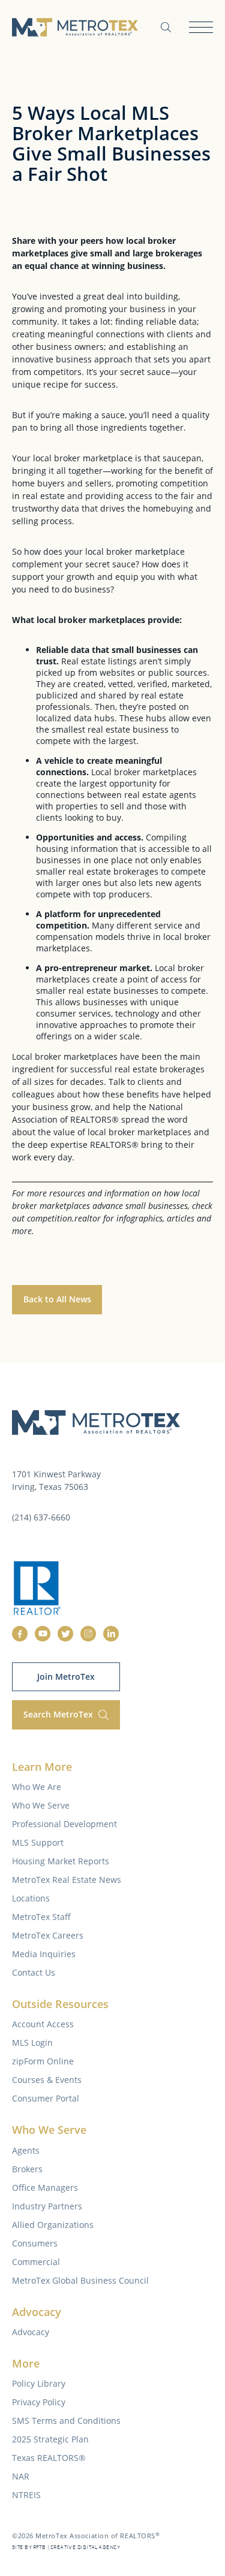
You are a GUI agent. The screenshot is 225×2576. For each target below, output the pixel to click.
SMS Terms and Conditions (66, 2421)
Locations (31, 1898)
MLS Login (32, 2043)
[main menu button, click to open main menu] (201, 27)
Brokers (27, 2169)
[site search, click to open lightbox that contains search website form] (166, 27)
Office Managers (45, 2188)
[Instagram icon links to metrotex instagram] (88, 1634)
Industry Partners (47, 2206)
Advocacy (31, 2332)
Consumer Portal (46, 2098)
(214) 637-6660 (41, 1517)
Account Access (43, 2024)
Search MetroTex (59, 1714)
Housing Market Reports (61, 1861)
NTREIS (26, 2495)
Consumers (35, 2243)
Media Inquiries (44, 1954)
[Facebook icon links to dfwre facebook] (20, 1634)
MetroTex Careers (48, 1935)
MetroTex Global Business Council (80, 2280)
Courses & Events (47, 2080)
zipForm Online (43, 2061)
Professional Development (64, 1824)
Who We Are (37, 1787)
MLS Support (38, 1842)
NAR (21, 2476)
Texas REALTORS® (49, 2458)
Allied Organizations (53, 2225)
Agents (26, 2150)
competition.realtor (64, 1218)
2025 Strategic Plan (50, 2439)
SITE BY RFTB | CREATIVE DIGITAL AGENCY (66, 2548)
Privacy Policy (39, 2402)
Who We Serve (41, 1805)
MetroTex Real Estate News (67, 1880)
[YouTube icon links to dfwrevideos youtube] (43, 1634)
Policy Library (39, 2383)
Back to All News (57, 1299)
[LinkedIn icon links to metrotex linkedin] (111, 1634)
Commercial (36, 2262)
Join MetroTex (66, 1676)
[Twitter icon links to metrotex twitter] (65, 1634)
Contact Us (34, 1972)
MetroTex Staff (41, 1917)
